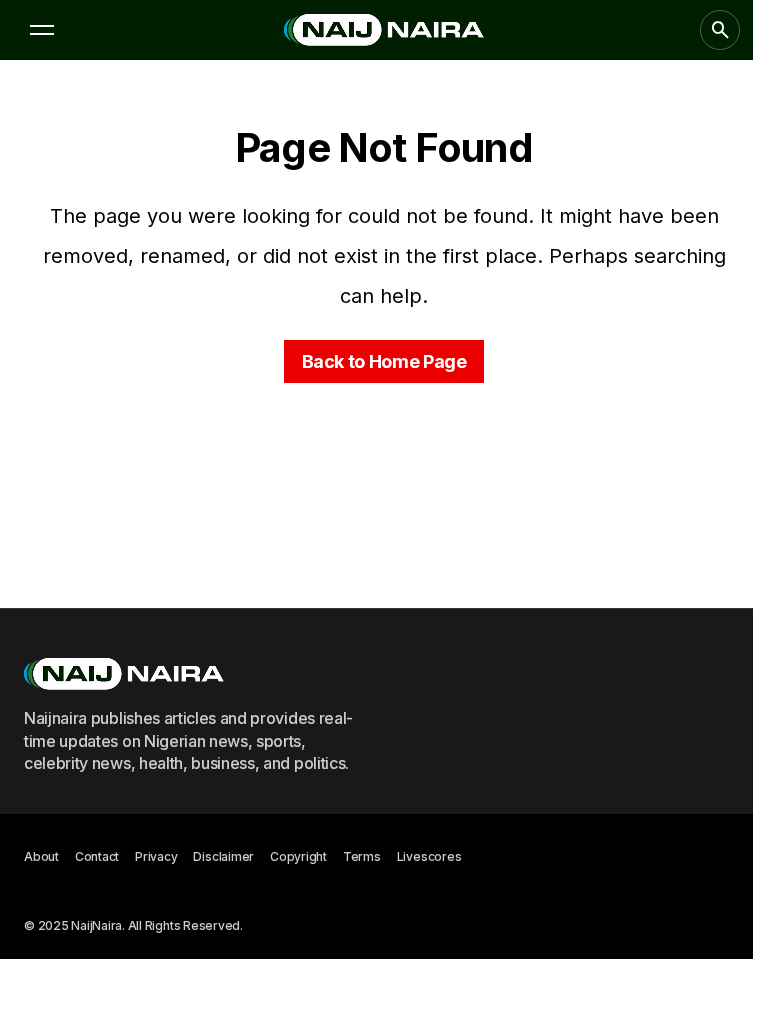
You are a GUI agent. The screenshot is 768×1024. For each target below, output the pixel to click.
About (41, 856)
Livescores (429, 856)
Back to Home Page (384, 361)
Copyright (298, 856)
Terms (362, 856)
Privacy (156, 856)
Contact (97, 856)
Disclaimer (223, 856)
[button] (42, 30)
